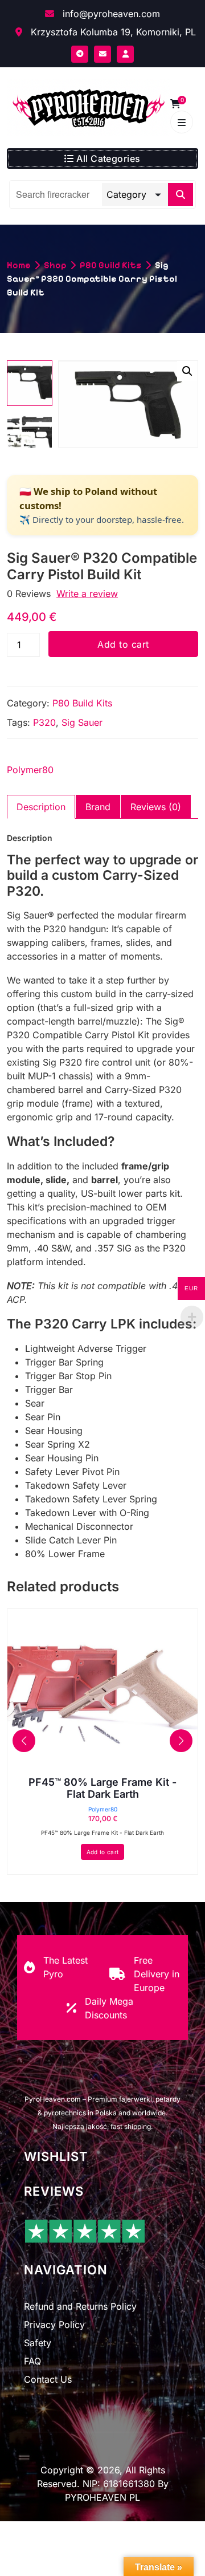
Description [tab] (41, 807)
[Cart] (175, 104)
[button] (187, 371)
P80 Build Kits (111, 265)
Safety (38, 2343)
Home (19, 265)
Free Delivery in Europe (157, 1974)
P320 (44, 722)
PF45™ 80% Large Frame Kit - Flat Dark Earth (102, 1788)
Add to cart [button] (102, 1852)
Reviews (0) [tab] (156, 807)
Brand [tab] (98, 807)
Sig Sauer (82, 722)
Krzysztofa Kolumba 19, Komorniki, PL (112, 32)
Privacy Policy (54, 2325)
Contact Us (48, 2379)
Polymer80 (30, 770)
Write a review (87, 594)
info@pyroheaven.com (110, 14)
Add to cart (123, 644)
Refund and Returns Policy (80, 2306)
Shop (55, 265)
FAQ (32, 2361)
